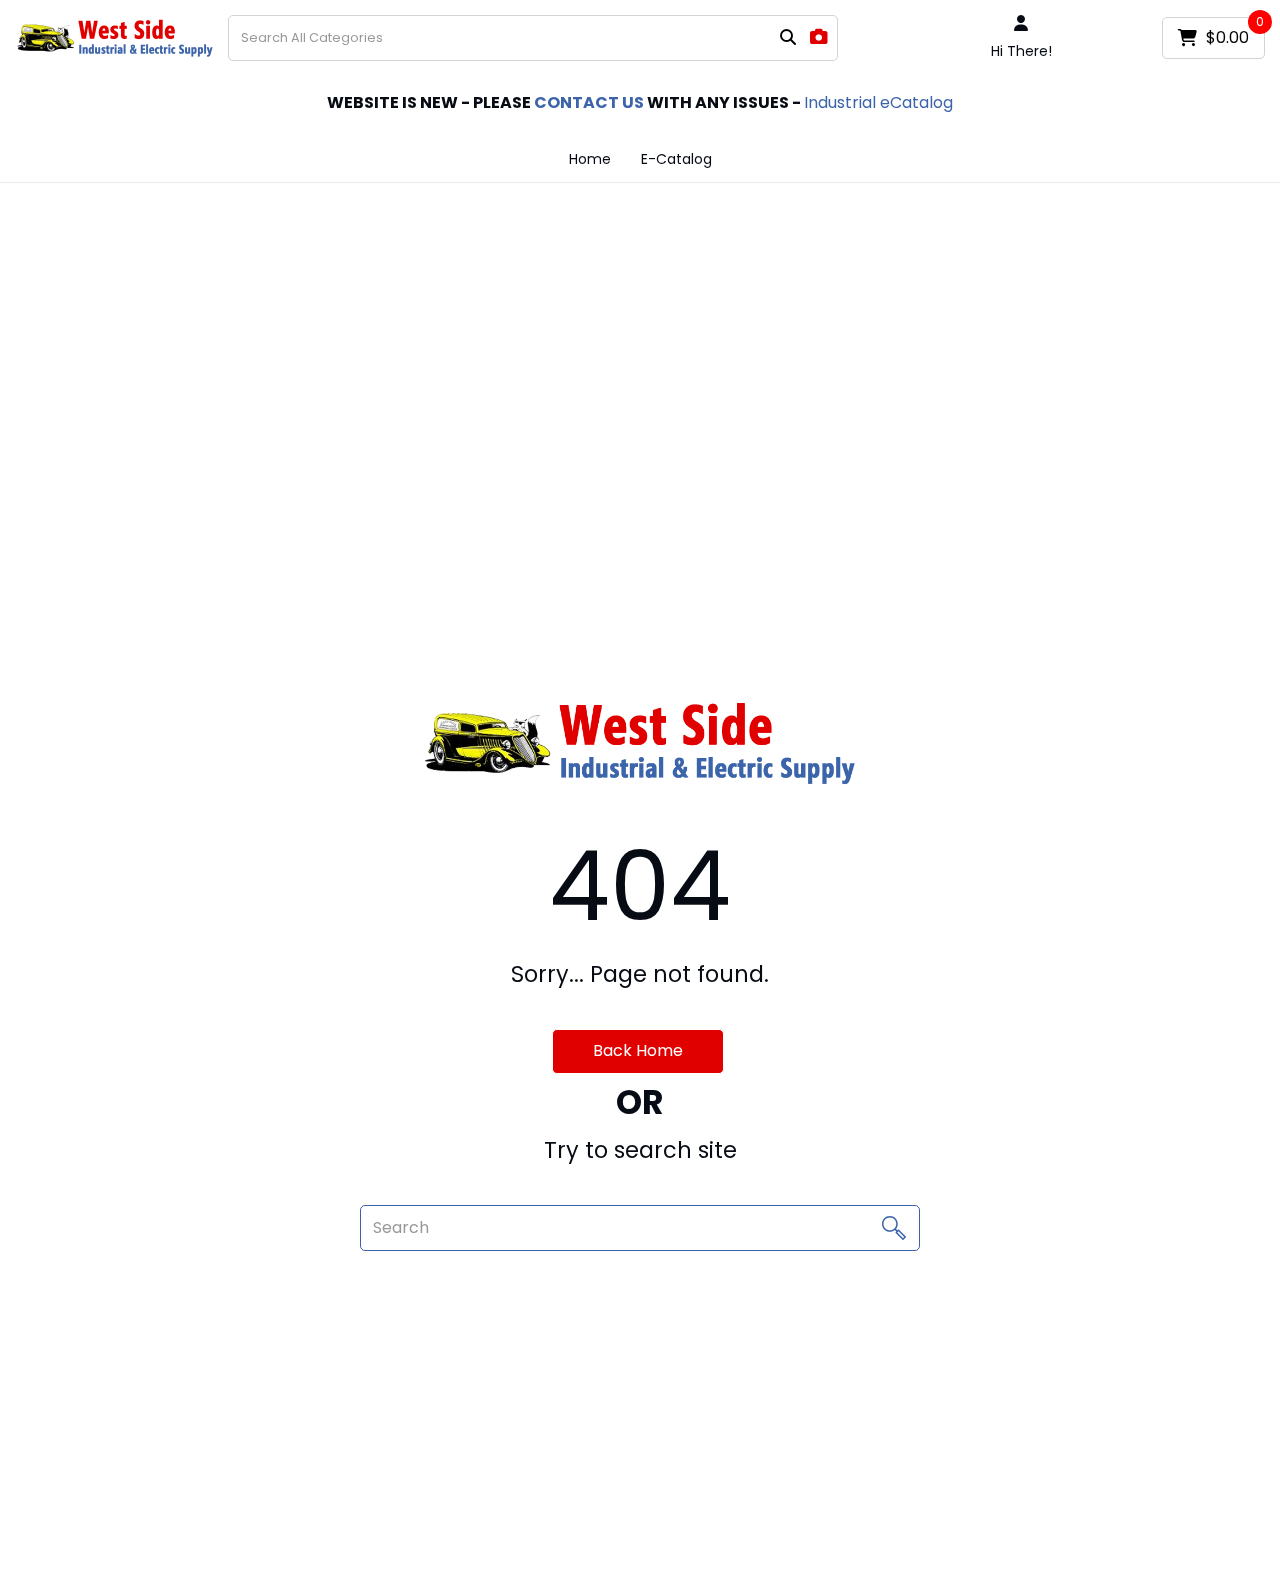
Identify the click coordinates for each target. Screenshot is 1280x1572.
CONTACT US (589, 102)
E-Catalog (676, 159)
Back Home (638, 1050)
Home (590, 159)
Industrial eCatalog (878, 102)
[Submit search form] (788, 38)
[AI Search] (819, 37)
